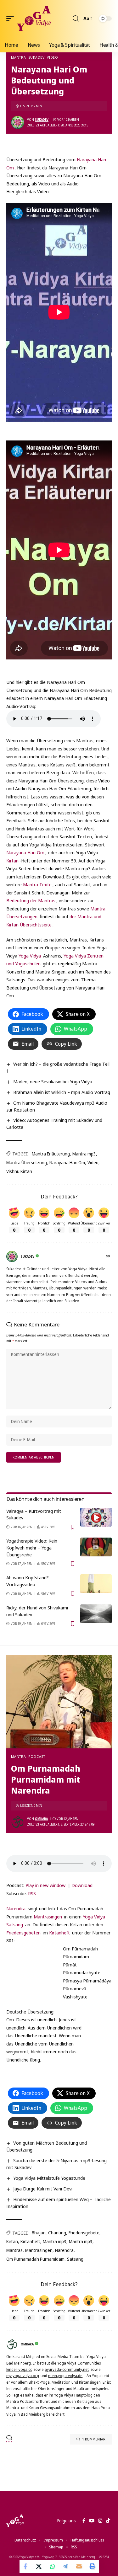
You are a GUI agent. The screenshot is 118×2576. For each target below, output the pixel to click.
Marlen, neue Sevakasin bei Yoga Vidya (53, 1081)
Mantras (14, 2250)
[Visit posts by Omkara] (18, 1822)
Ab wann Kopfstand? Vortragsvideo (28, 1581)
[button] (12, 19)
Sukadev (37, 57)
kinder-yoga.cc (19, 2369)
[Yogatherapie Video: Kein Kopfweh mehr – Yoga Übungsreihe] (96, 1547)
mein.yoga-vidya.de (65, 2376)
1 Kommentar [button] (94, 2439)
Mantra (19, 57)
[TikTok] (108, 2521)
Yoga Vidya (30, 956)
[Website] (108, 1257)
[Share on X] (39, 2566)
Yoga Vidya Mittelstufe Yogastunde (49, 2178)
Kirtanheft (59, 1933)
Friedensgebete (84, 2233)
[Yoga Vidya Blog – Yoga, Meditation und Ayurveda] (15, 2521)
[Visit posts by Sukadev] (18, 122)
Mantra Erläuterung (51, 1154)
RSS (32, 1893)
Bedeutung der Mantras (31, 900)
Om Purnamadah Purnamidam (35, 2259)
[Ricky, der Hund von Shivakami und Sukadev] (96, 1614)
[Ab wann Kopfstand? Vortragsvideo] (96, 1584)
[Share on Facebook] (26, 2566)
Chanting (57, 2233)
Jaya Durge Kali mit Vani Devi (43, 2189)
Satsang (15, 1924)
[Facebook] (84, 2521)
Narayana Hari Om (25, 852)
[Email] (79, 2566)
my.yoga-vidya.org (23, 2376)
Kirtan (12, 861)
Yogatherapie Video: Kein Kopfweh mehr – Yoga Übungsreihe (32, 1548)
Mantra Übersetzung (27, 1163)
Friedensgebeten (23, 1933)
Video (53, 57)
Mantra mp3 (84, 1154)
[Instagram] (100, 2521)
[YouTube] (92, 2521)
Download (82, 1885)
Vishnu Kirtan (19, 1171)
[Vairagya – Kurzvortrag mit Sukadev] (96, 1517)
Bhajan (39, 2233)
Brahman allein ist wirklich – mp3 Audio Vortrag (62, 1092)
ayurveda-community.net (67, 2369)
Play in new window (45, 1885)
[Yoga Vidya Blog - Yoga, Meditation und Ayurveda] (34, 19)
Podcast (37, 1756)
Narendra (16, 1908)
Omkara (41, 1819)
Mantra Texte (37, 884)
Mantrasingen (48, 1917)
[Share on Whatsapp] (53, 2566)
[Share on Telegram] (66, 2566)
